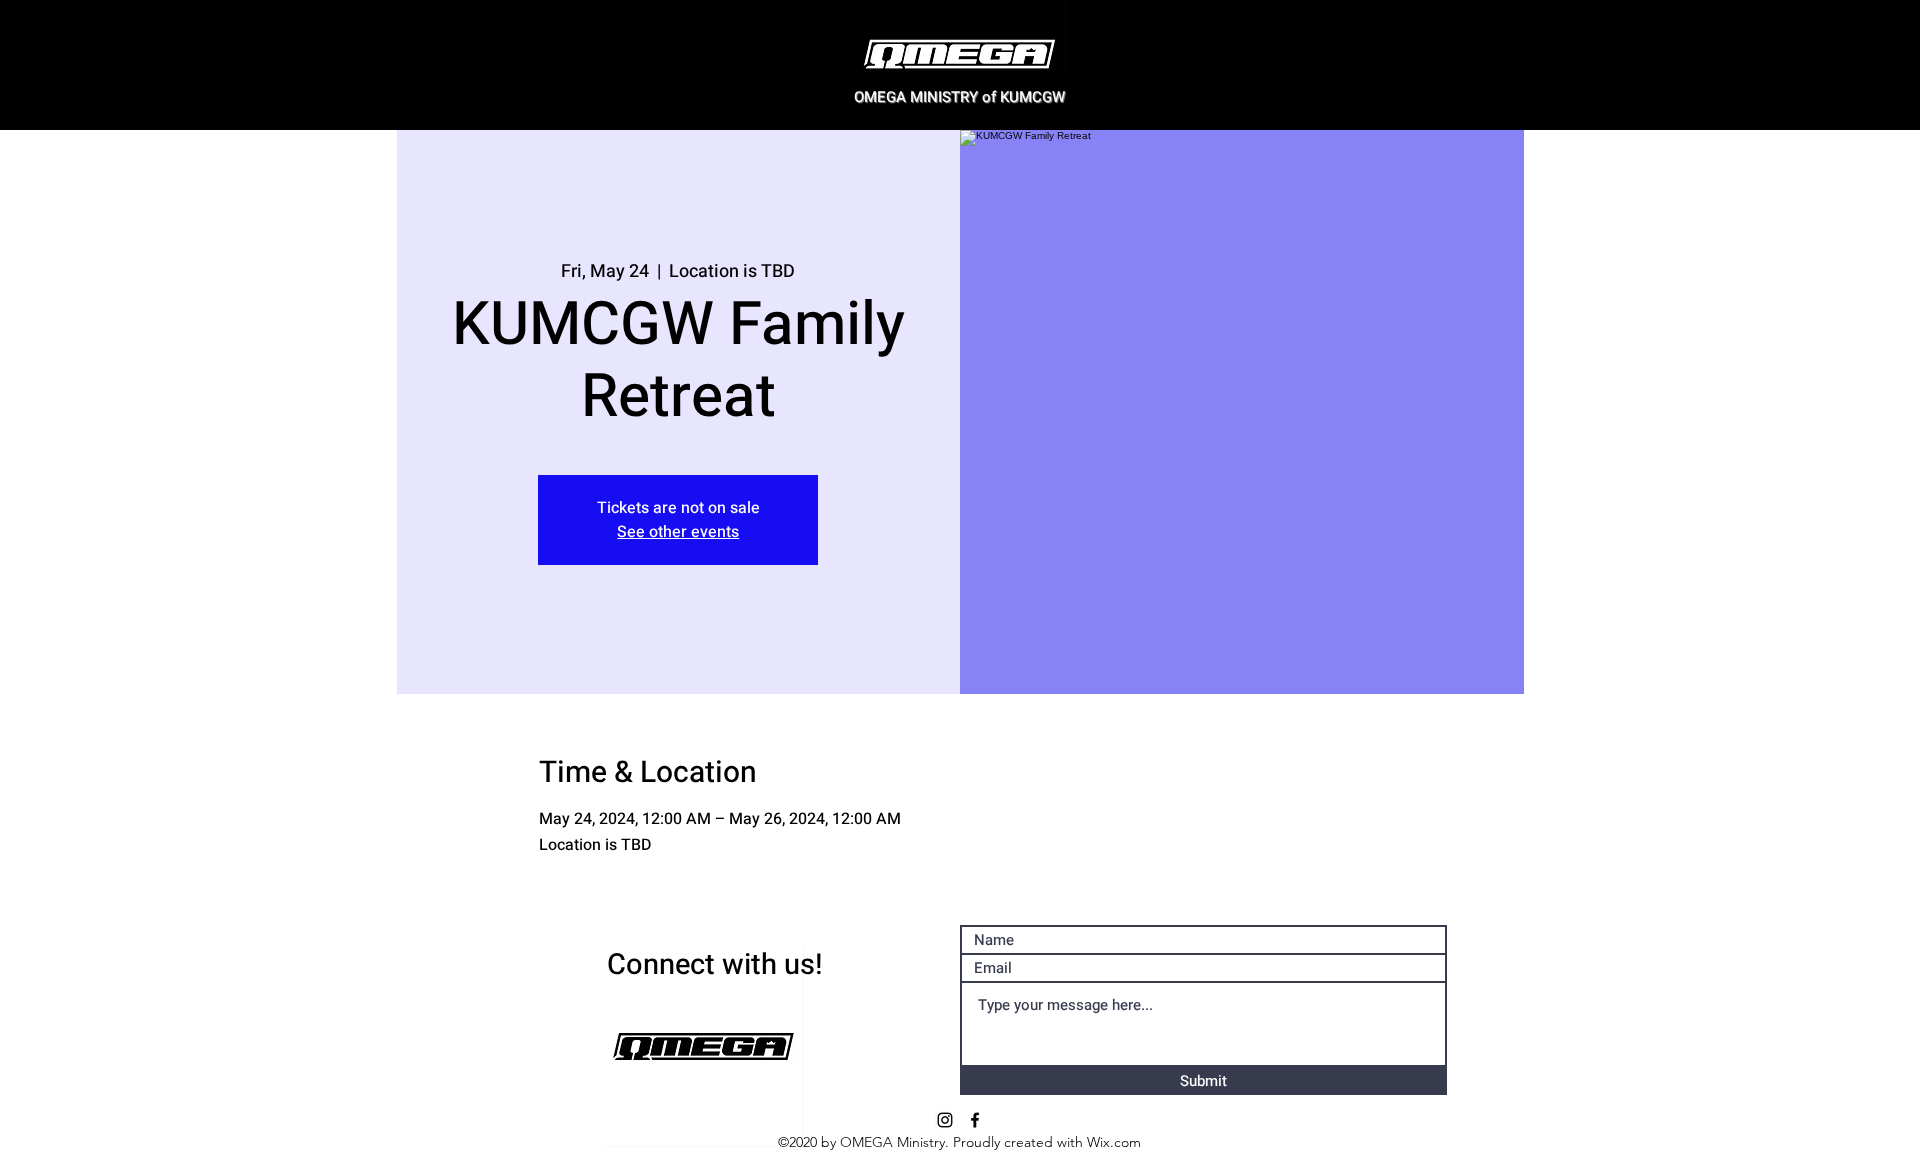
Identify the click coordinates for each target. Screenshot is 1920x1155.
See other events (678, 532)
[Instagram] (945, 1120)
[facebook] (975, 1120)
